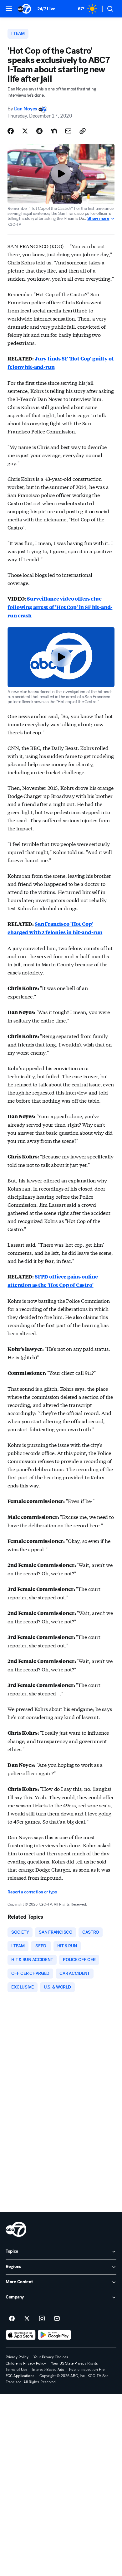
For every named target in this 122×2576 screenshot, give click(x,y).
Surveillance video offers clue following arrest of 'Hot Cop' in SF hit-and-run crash (60, 607)
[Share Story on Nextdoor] (54, 131)
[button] (9, 8)
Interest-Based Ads (48, 2370)
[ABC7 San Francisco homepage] (24, 9)
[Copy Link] (83, 131)
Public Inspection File (87, 2370)
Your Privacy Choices (51, 2357)
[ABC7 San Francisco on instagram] (42, 2319)
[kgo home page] (16, 2229)
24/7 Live (46, 9)
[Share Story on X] (25, 131)
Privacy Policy (17, 2357)
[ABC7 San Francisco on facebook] (12, 2319)
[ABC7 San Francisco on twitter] (27, 2319)
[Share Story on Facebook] (11, 131)
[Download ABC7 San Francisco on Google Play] (55, 2335)
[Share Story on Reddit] (39, 131)
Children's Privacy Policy (26, 2363)
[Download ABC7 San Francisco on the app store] (21, 2335)
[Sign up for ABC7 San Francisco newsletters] (57, 2319)
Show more (98, 219)
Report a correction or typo (32, 1892)
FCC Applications (20, 2376)
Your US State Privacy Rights (74, 2363)
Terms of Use (16, 2370)
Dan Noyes (26, 109)
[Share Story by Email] (68, 131)
